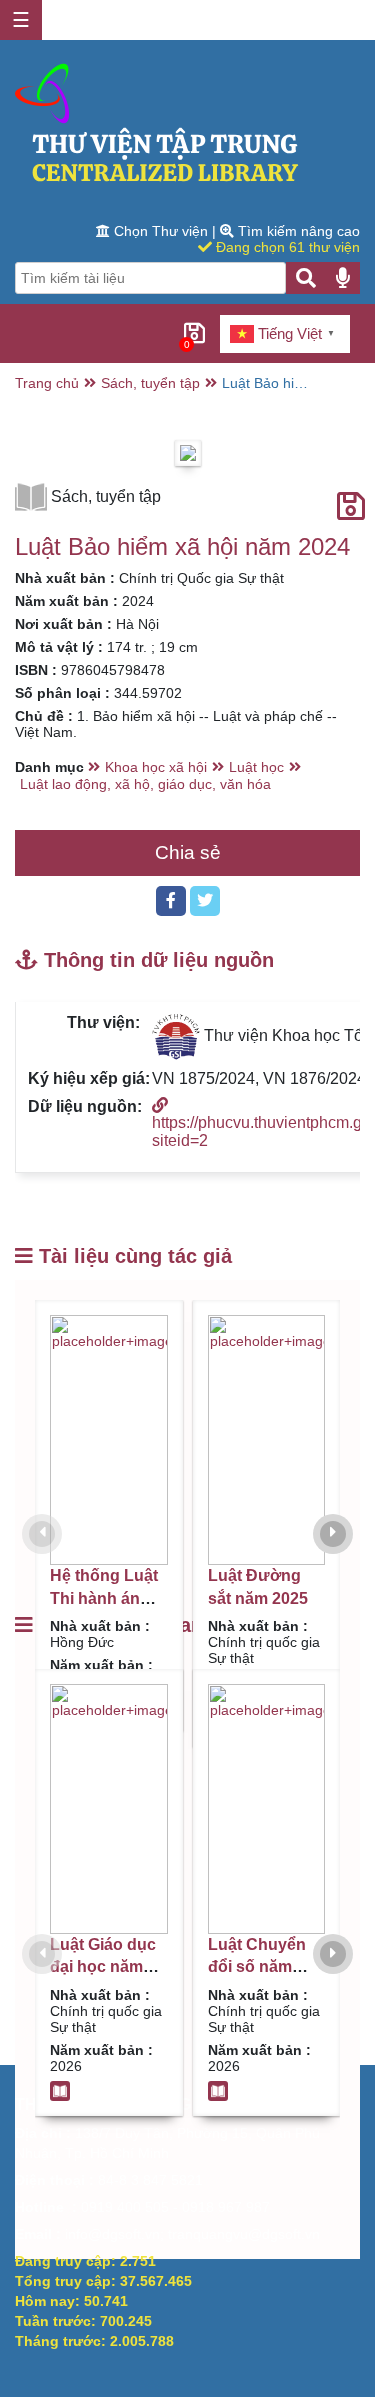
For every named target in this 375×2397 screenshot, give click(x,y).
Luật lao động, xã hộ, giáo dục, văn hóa (145, 784)
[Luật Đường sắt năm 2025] (267, 1440)
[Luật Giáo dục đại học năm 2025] (109, 1809)
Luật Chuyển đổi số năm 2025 (257, 1967)
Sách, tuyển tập (150, 383)
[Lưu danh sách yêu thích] (351, 507)
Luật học (256, 767)
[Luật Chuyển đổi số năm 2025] (267, 1809)
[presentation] (42, 1534)
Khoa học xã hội (156, 767)
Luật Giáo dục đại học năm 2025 (103, 1967)
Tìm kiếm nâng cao (297, 231)
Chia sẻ (188, 852)
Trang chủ (47, 383)
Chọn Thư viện (161, 231)
